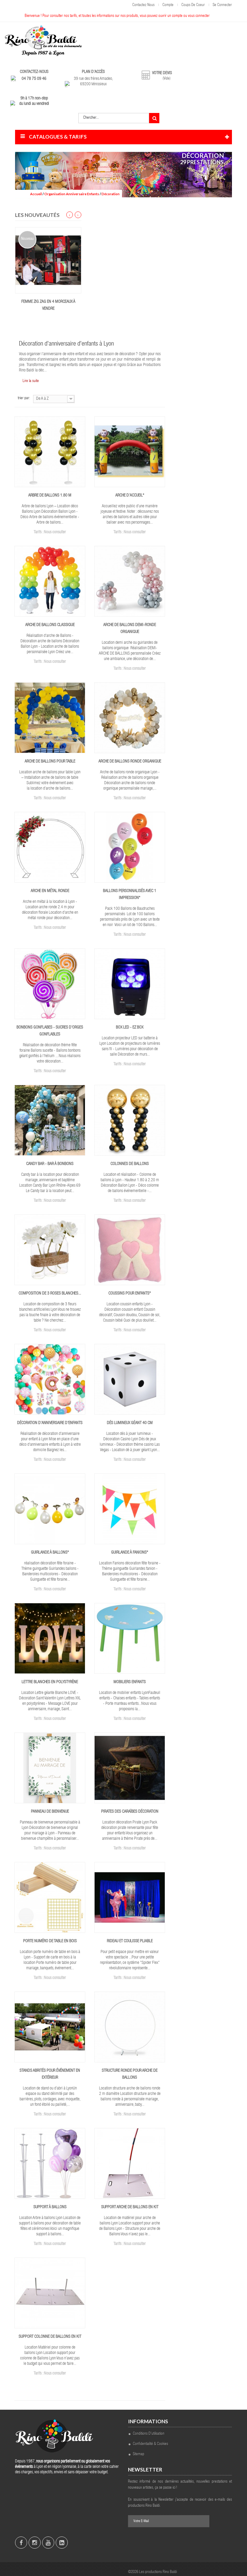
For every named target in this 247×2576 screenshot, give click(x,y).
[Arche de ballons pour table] (50, 718)
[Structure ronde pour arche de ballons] (130, 2027)
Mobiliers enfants (130, 1682)
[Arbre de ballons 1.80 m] (50, 452)
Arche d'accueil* (130, 496)
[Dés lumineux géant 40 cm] (130, 1380)
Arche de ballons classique (50, 625)
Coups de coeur (193, 5)
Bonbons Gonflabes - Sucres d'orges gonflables (50, 1031)
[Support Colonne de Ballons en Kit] (50, 2293)
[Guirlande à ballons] (50, 1509)
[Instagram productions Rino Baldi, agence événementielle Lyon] (35, 2543)
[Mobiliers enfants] (130, 1639)
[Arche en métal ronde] (50, 848)
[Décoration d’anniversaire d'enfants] (50, 1380)
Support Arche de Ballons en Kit (130, 2207)
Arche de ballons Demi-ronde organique (130, 629)
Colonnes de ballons (130, 1164)
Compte (168, 5)
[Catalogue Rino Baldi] (43, 41)
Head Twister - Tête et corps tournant (53, 305)
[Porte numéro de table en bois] (50, 1898)
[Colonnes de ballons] (130, 1121)
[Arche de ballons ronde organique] (130, 718)
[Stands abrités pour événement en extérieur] (50, 2027)
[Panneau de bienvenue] (50, 1768)
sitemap (139, 2454)
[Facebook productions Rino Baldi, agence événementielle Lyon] (21, 2543)
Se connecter (222, 5)
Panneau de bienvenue (50, 1812)
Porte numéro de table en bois (50, 1941)
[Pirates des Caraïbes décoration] (130, 1768)
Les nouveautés (37, 215)
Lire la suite (31, 381)
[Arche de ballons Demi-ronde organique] (130, 582)
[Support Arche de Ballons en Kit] (130, 2164)
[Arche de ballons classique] (50, 582)
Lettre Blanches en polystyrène (50, 1682)
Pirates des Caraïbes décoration (130, 1812)
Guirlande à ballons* (50, 1553)
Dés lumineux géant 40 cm (130, 1423)
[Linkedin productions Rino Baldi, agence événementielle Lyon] (62, 2543)
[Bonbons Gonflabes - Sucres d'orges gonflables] (50, 984)
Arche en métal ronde (50, 891)
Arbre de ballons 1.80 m (50, 496)
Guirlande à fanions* (130, 1553)
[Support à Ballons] (50, 2164)
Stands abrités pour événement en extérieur (50, 2074)
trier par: (24, 398)
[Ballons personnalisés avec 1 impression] (130, 848)
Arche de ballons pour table (50, 762)
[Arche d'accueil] (130, 452)
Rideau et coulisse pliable (130, 1941)
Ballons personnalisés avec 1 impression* (130, 895)
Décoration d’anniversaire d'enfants (50, 1423)
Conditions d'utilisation (149, 2434)
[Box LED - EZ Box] (130, 984)
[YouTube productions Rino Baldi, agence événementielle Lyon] (48, 2543)
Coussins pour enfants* (130, 1294)
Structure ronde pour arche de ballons (130, 2074)
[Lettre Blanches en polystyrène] (50, 1639)
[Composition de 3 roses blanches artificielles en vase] (50, 1250)
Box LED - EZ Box (130, 1028)
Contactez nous (143, 5)
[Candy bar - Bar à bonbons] (50, 1121)
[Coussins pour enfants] (130, 1250)
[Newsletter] (202, 2521)
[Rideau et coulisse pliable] (130, 1898)
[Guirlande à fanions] (130, 1509)
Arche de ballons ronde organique (130, 762)
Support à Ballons (50, 2207)
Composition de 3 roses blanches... (50, 1294)
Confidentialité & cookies (150, 2444)
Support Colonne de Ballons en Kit (50, 2337)
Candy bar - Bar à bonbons (50, 1164)
